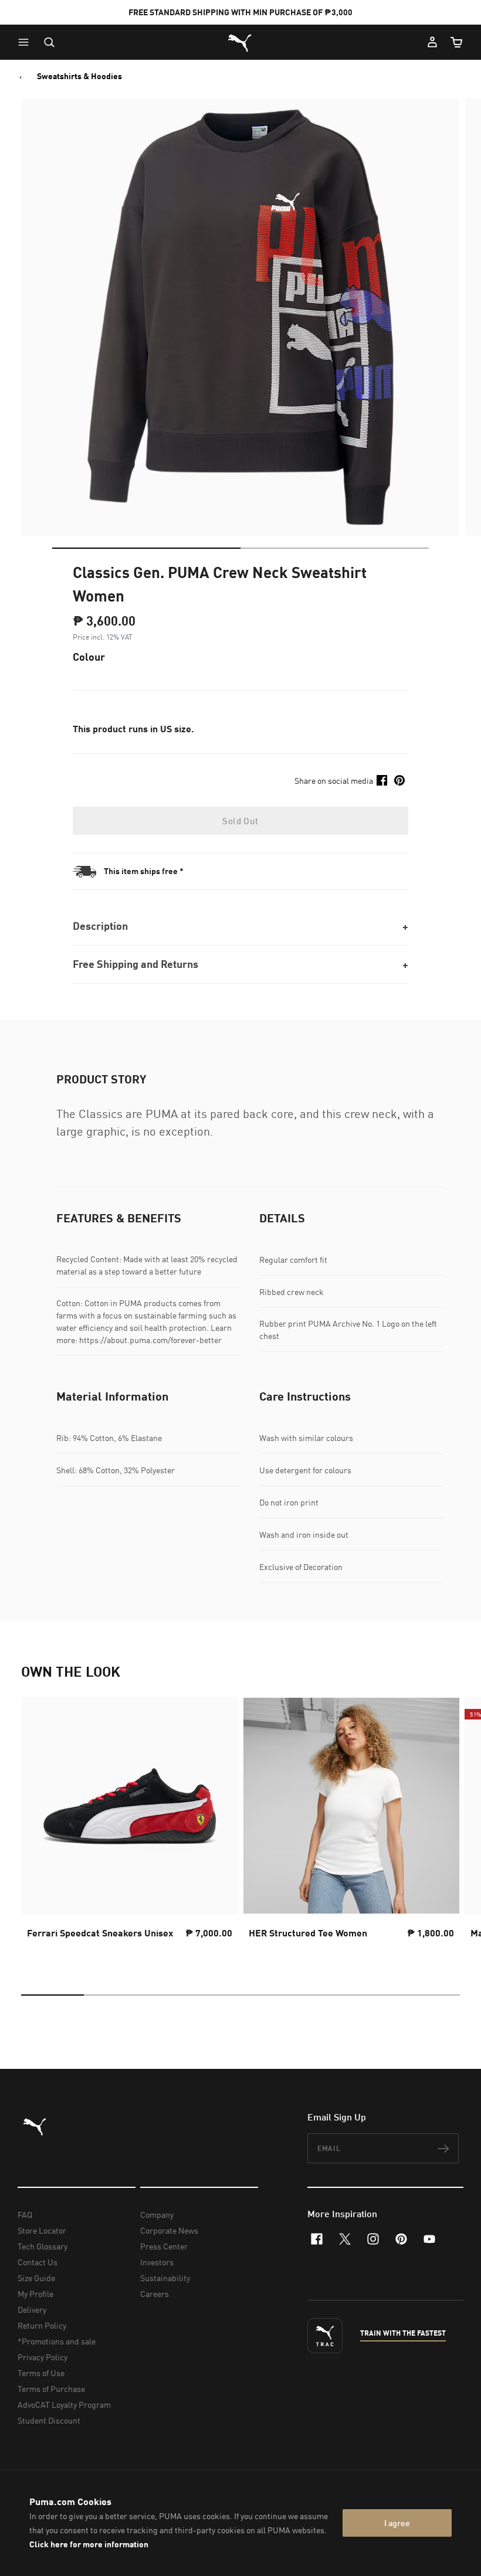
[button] (26, 42)
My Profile (35, 2294)
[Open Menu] (26, 42)
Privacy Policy (43, 2357)
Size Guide (36, 2278)
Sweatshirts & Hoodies (79, 76)
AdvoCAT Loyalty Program (64, 2405)
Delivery (32, 2310)
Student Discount (49, 2420)
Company (157, 2215)
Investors (157, 2262)
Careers (155, 2294)
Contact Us (38, 2262)
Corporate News (169, 2230)
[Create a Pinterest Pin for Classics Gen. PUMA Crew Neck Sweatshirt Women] (399, 780)
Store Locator (42, 2230)
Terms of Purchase (51, 2389)
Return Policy (42, 2325)
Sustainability (165, 2278)
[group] (130, 1829)
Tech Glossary (43, 2246)
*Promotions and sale (57, 2341)
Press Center (164, 2246)
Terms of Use (41, 2373)
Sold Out (240, 821)
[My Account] (432, 42)
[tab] (146, 548)
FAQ (25, 2215)
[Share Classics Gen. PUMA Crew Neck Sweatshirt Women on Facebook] (382, 780)
